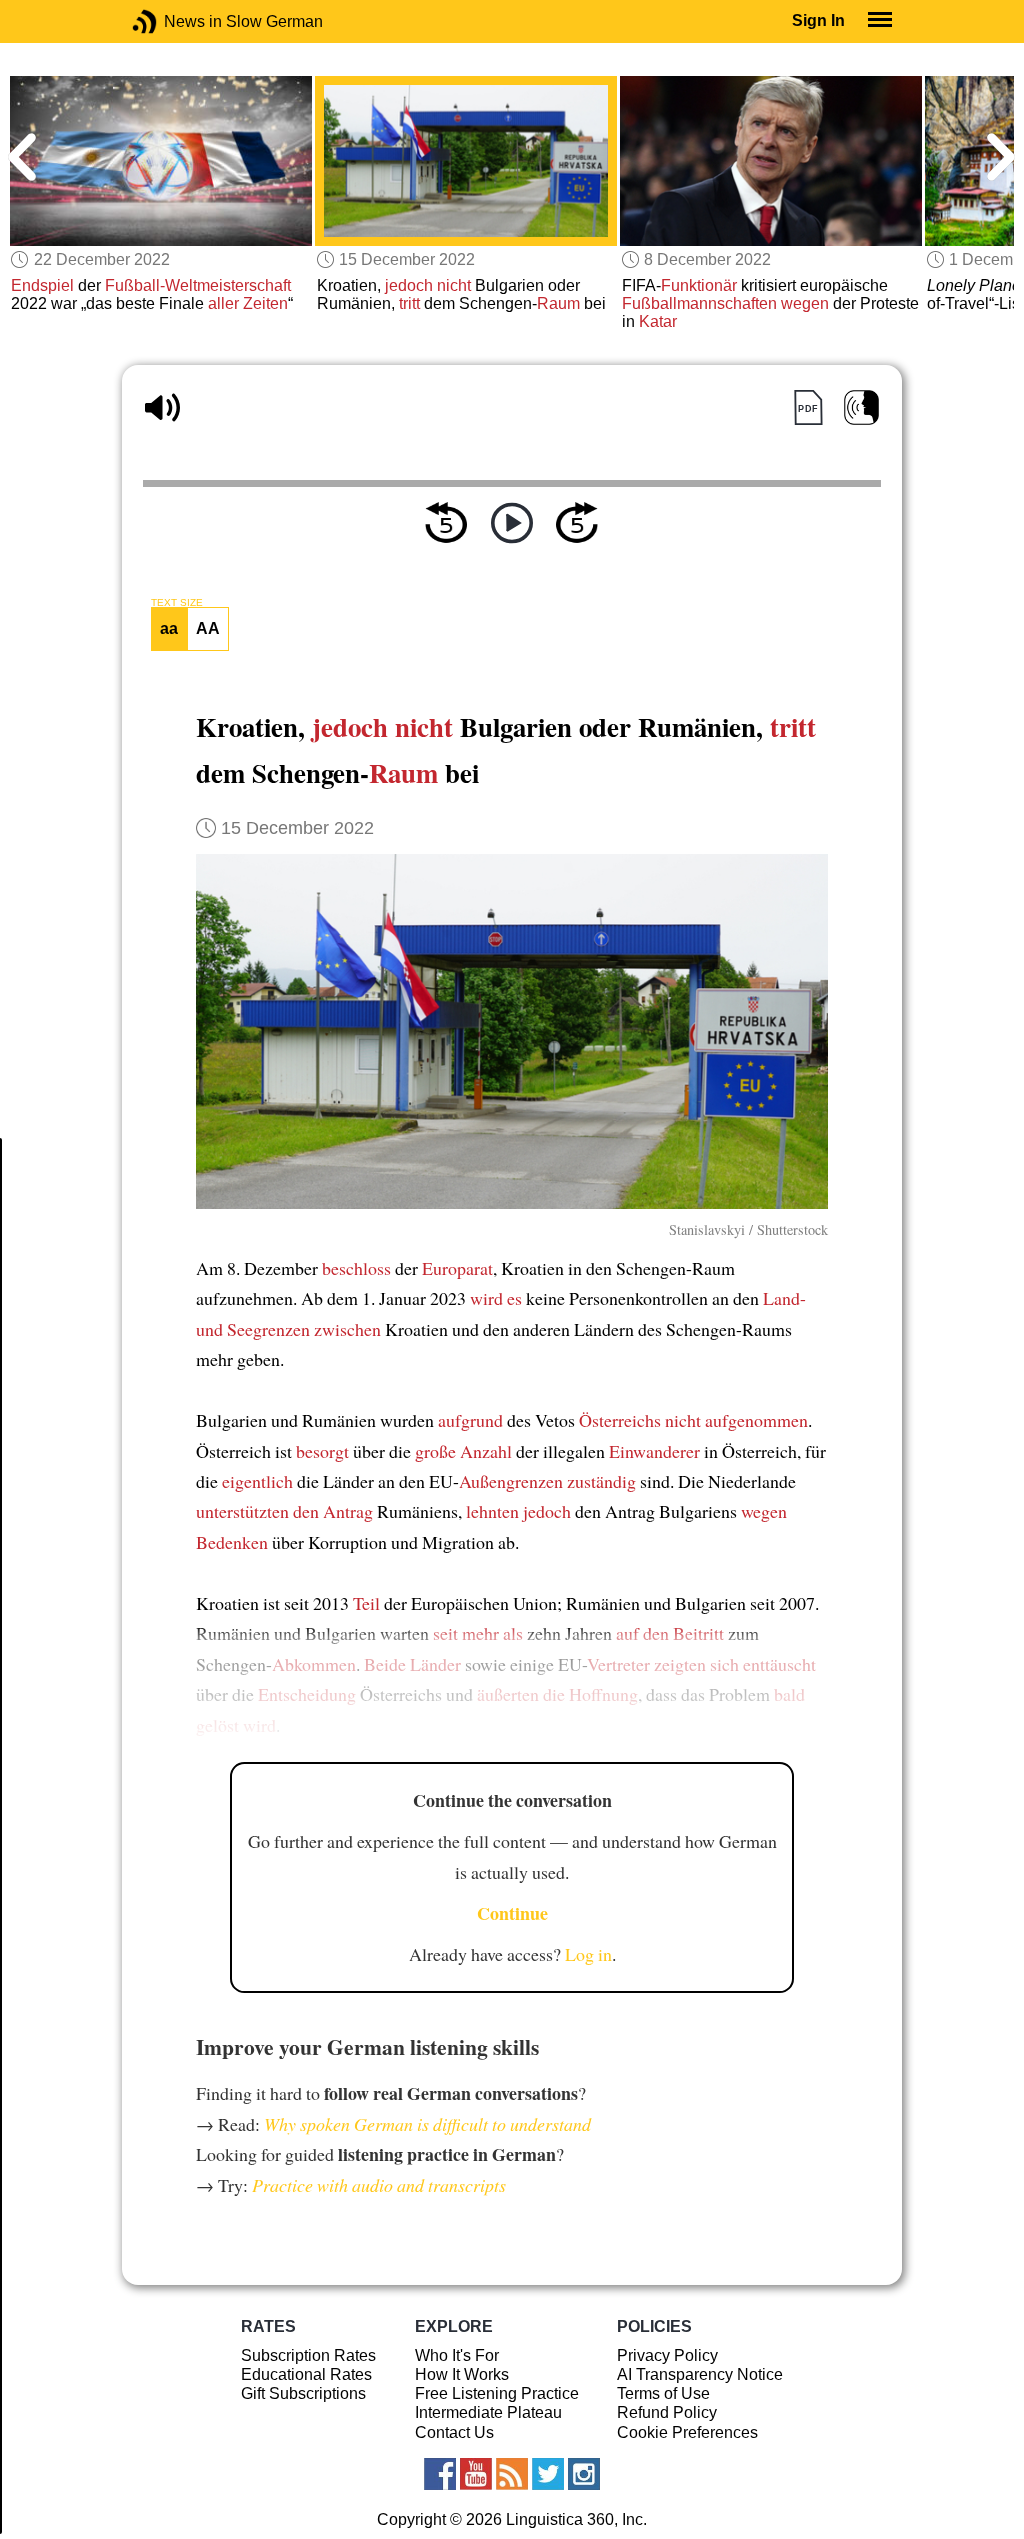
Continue (512, 1913)
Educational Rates (306, 2374)
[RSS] (512, 2474)
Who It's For (457, 2355)
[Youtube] (476, 2474)
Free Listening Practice (497, 2393)
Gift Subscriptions (303, 2393)
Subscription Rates (308, 2355)
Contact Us (454, 2432)
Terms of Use (663, 2393)
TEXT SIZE (177, 603)
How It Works (462, 2374)
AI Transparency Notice (700, 2374)
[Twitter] (548, 2474)
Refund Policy (667, 2412)
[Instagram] (584, 2474)
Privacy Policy (667, 2355)
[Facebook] (440, 2474)
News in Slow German (174, 21)
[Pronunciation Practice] (861, 407)
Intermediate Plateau (488, 2412)
